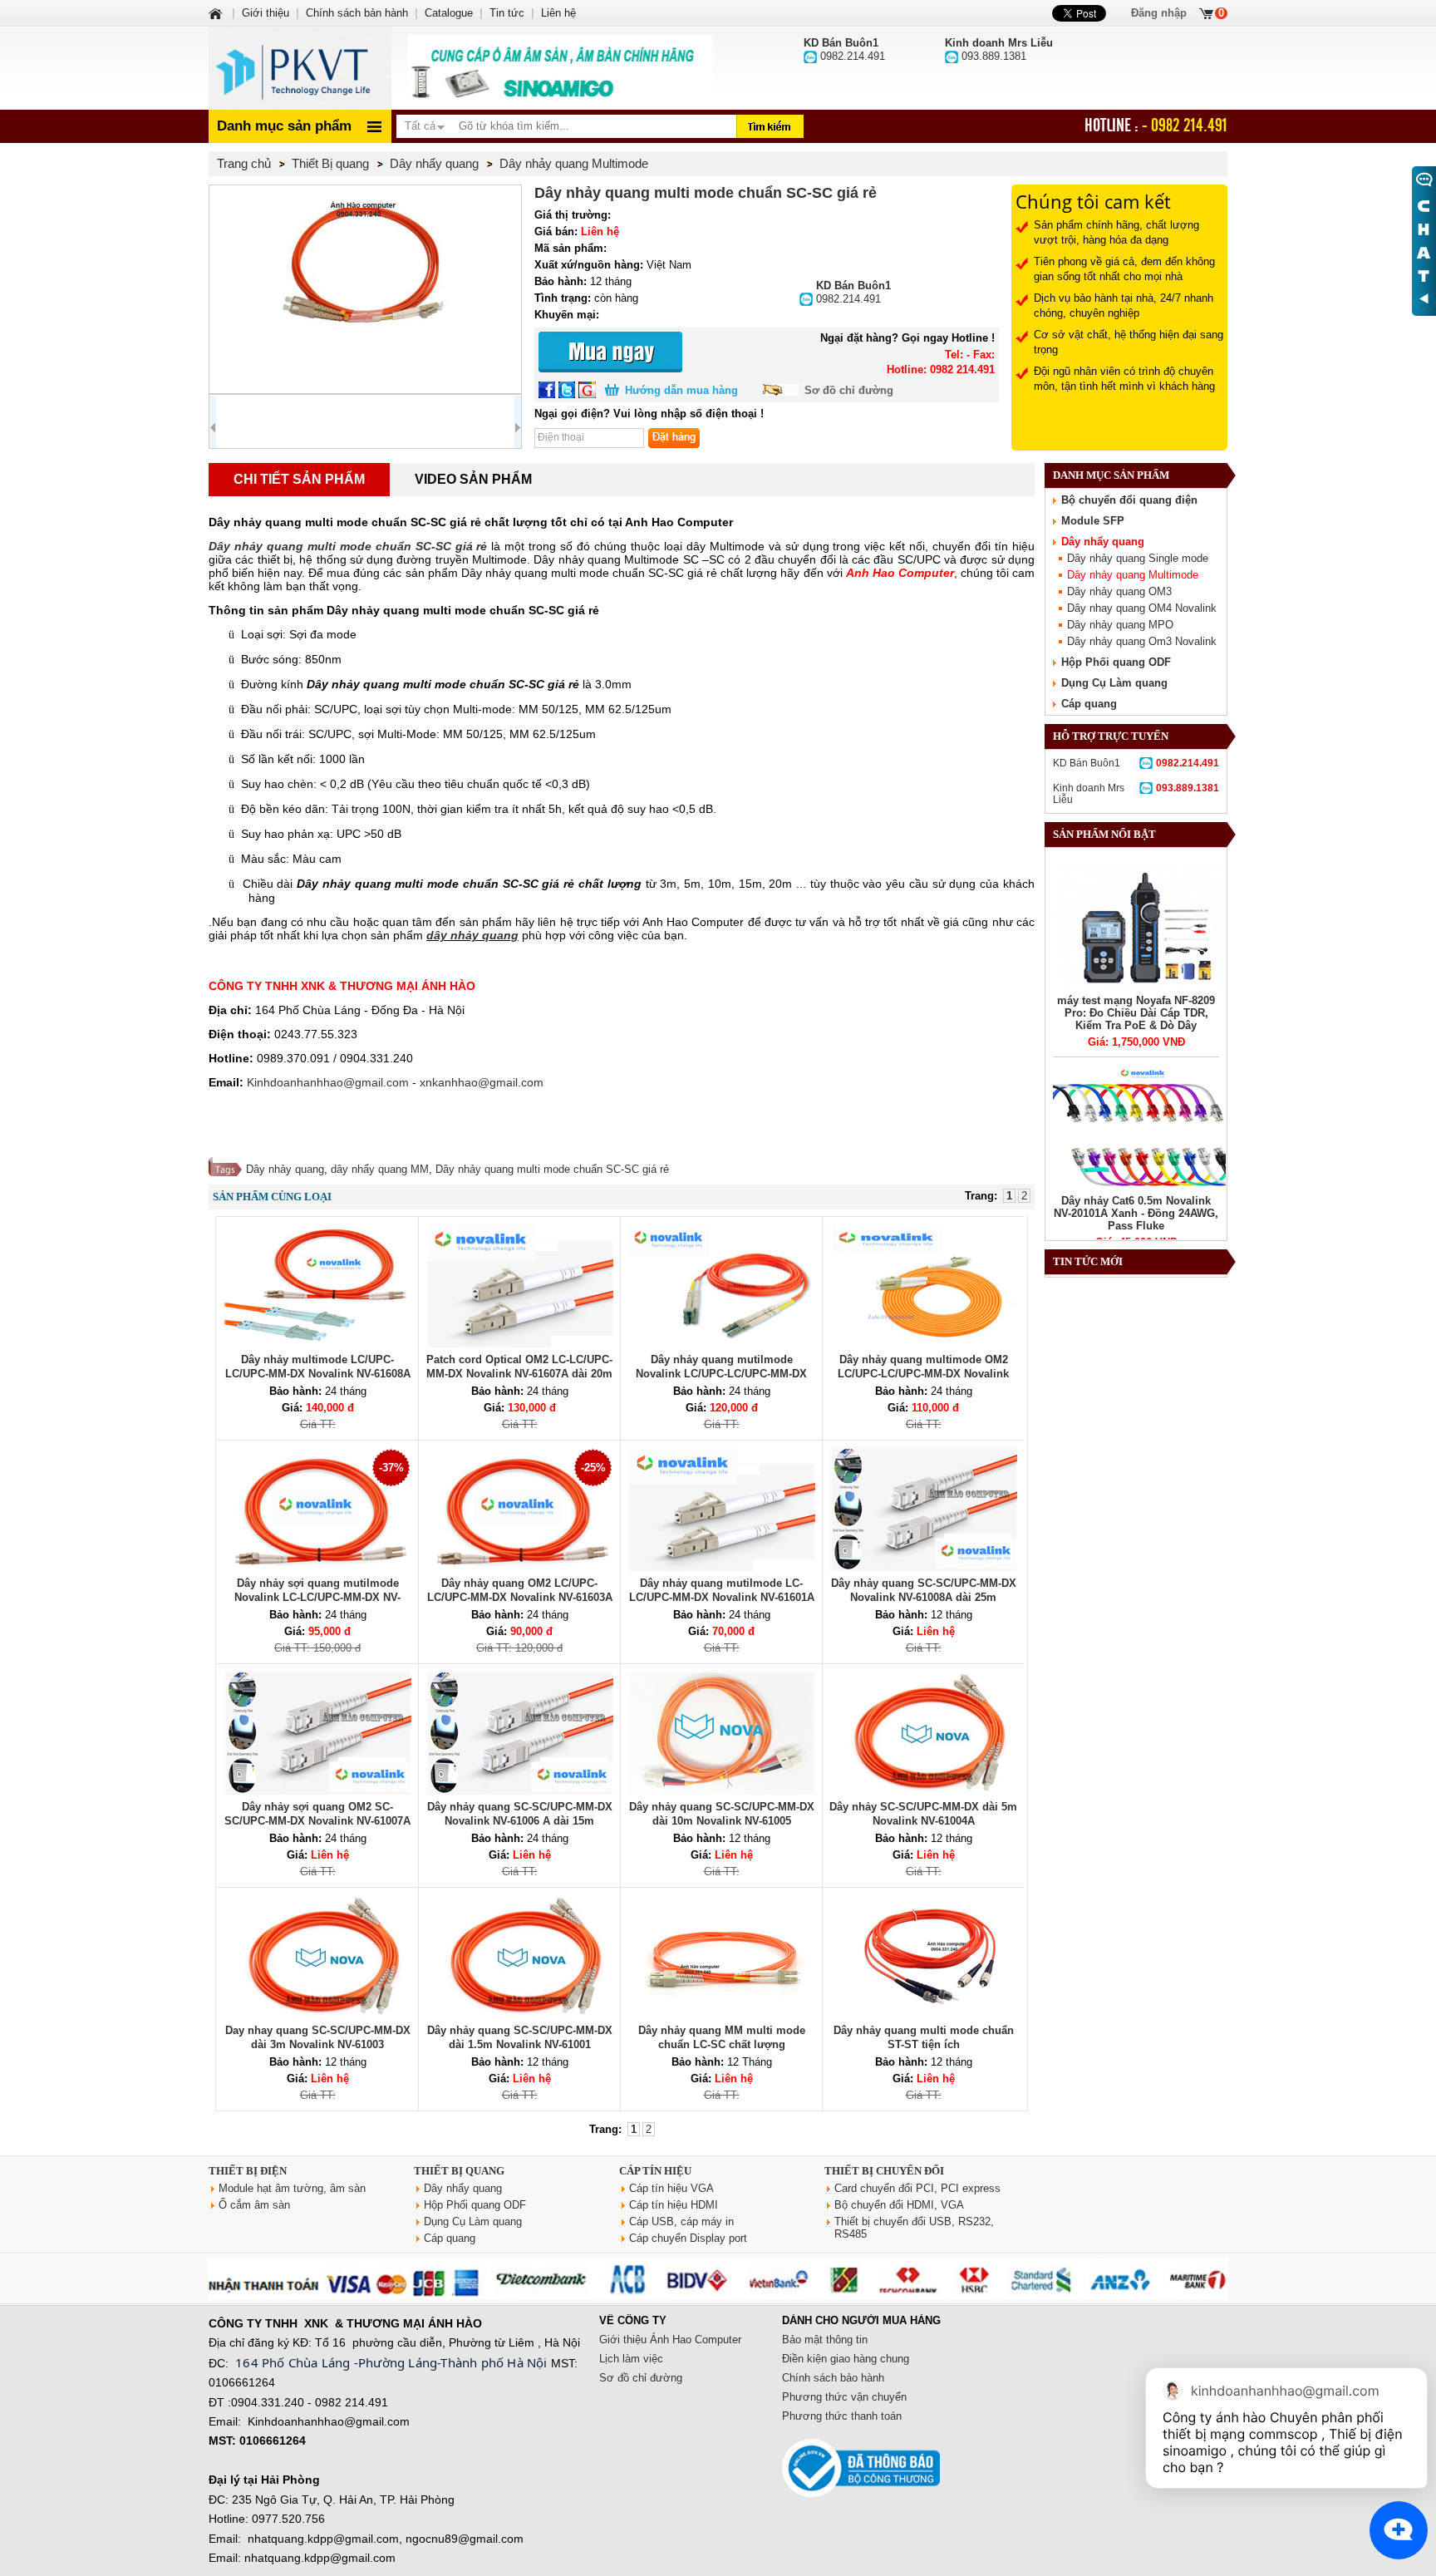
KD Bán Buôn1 (1136, 763)
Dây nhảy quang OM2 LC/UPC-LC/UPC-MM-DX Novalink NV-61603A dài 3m (520, 1597)
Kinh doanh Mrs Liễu (1136, 794)
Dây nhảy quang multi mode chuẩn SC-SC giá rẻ (552, 1169)
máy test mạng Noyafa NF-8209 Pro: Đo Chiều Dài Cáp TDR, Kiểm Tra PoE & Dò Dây (1136, 1013)
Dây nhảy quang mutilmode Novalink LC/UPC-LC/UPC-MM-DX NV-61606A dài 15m (721, 1374)
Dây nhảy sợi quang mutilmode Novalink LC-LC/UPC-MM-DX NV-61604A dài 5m (317, 1597)
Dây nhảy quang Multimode (1133, 575)
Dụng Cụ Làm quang (1114, 683)
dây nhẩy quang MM (380, 1169)
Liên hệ (558, 13)
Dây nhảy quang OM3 (1119, 591)
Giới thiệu (266, 13)
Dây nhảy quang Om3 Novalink (1142, 641)
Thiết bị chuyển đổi (884, 2171)
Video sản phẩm (473, 479)
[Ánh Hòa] (217, 13)
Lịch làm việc (631, 2359)
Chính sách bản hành (357, 13)
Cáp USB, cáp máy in (681, 2221)
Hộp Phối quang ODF (1116, 662)
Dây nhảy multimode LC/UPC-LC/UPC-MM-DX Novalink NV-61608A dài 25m (318, 1374)
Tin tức (507, 13)
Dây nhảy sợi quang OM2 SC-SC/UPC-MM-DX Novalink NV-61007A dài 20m (317, 1821)
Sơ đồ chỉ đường (849, 390)
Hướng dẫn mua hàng (681, 390)
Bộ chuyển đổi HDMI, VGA (899, 2205)
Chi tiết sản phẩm (299, 479)
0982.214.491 (853, 292)
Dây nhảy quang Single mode (1138, 558)
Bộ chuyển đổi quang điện (1129, 500)
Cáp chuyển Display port (688, 2238)
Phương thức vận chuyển (844, 2397)
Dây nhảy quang (285, 1169)
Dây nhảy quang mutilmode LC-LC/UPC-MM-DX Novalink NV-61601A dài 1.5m (722, 1597)
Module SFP (1093, 521)
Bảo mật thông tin (825, 2340)
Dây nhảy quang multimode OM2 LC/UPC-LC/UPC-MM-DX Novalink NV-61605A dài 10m (923, 1374)
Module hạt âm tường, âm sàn (292, 2188)
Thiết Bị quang (459, 2171)
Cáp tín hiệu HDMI (674, 2205)
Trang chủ (244, 163)
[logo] (300, 68)
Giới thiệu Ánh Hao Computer (670, 2340)
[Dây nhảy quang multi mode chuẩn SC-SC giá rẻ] (365, 289)
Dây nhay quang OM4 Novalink (1142, 608)
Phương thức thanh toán (842, 2416)
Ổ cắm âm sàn (254, 2205)
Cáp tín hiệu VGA (671, 2188)
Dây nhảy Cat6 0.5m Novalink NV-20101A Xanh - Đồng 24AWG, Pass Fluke (1136, 1213)
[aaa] (560, 68)
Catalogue (449, 13)
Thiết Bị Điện (248, 2171)
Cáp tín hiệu (655, 2171)
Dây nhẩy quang (1103, 542)
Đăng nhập (1159, 13)
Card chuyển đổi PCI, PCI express (917, 2188)
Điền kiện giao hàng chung (846, 2359)
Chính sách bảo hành (833, 2378)
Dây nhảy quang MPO (1120, 625)
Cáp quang (1089, 704)
